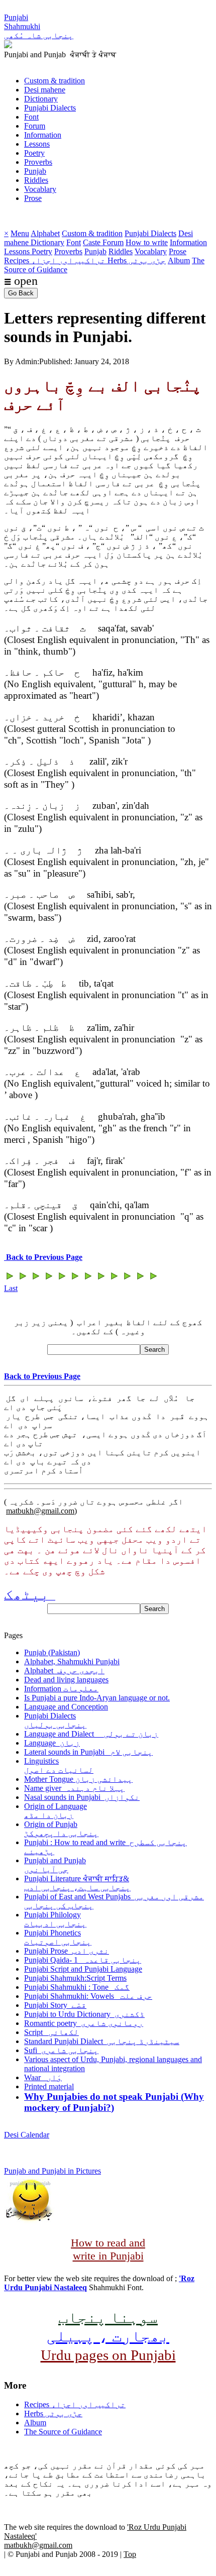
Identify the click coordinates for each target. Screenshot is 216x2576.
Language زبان (52, 1743)
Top (130, 2554)
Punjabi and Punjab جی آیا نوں (55, 1865)
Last (11, 1288)
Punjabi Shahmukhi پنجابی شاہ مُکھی (39, 26)
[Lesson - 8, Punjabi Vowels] (62, 1279)
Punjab (35, 171)
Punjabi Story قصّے (55, 2005)
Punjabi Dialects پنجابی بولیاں (55, 1720)
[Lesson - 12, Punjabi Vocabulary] (10, 1279)
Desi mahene (45, 90)
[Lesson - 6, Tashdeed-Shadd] (88, 1279)
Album (179, 260)
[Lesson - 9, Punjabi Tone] (49, 1279)
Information (43, 135)
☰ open (21, 281)
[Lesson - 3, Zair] (127, 1279)
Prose (33, 198)
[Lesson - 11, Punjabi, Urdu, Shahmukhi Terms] (23, 1279)
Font (31, 117)
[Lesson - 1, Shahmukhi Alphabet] (153, 1279)
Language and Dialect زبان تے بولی (91, 1734)
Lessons (37, 144)
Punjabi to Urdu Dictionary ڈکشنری (84, 2014)
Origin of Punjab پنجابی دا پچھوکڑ (61, 1829)
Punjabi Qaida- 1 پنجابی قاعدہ (83, 1960)
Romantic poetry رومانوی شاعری (84, 2023)
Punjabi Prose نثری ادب (67, 1951)
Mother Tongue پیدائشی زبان (78, 1779)
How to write (147, 242)
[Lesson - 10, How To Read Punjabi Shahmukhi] (36, 1279)
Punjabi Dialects (50, 108)
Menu (20, 233)
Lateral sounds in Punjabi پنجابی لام (88, 1752)
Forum (35, 126)
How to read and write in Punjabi (108, 2249)
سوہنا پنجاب (108, 2317)
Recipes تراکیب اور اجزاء (56, 260)
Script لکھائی (51, 2032)
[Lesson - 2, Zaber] (140, 1279)
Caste (93, 242)
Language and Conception (66, 1707)
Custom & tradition (55, 81)
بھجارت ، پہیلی (108, 2336)
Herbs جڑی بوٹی (137, 260)
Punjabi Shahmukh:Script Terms (75, 1978)
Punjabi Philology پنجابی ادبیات (55, 1919)
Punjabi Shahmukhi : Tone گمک (77, 1987)
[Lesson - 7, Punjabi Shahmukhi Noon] (75, 1279)
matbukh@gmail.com (40, 1511)
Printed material (49, 2086)
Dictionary (41, 99)
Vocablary (40, 189)
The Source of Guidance (63, 2432)
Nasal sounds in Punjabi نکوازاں (82, 1797)
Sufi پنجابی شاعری (61, 2050)
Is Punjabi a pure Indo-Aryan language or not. (97, 1698)
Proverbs (38, 162)
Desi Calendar (27, 2135)
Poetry (34, 153)
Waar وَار (43, 2077)
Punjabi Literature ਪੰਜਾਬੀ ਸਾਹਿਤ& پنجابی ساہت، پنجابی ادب (77, 1883)
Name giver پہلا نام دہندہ (74, 1788)
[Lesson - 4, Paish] (114, 1279)
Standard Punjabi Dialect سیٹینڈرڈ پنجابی (102, 2041)
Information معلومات (61, 1689)
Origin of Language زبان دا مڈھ (56, 1811)
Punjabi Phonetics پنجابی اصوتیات (58, 1937)
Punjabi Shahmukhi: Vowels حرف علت (88, 1996)
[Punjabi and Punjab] (8, 45)
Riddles (36, 180)
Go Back (21, 293)
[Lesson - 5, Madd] (101, 1279)
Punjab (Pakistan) (52, 1652)
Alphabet (45, 233)
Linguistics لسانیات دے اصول (59, 1765)
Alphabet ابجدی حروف (64, 1671)
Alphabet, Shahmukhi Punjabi (72, 1661)
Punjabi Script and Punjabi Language (83, 1969)
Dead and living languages (66, 1680)
